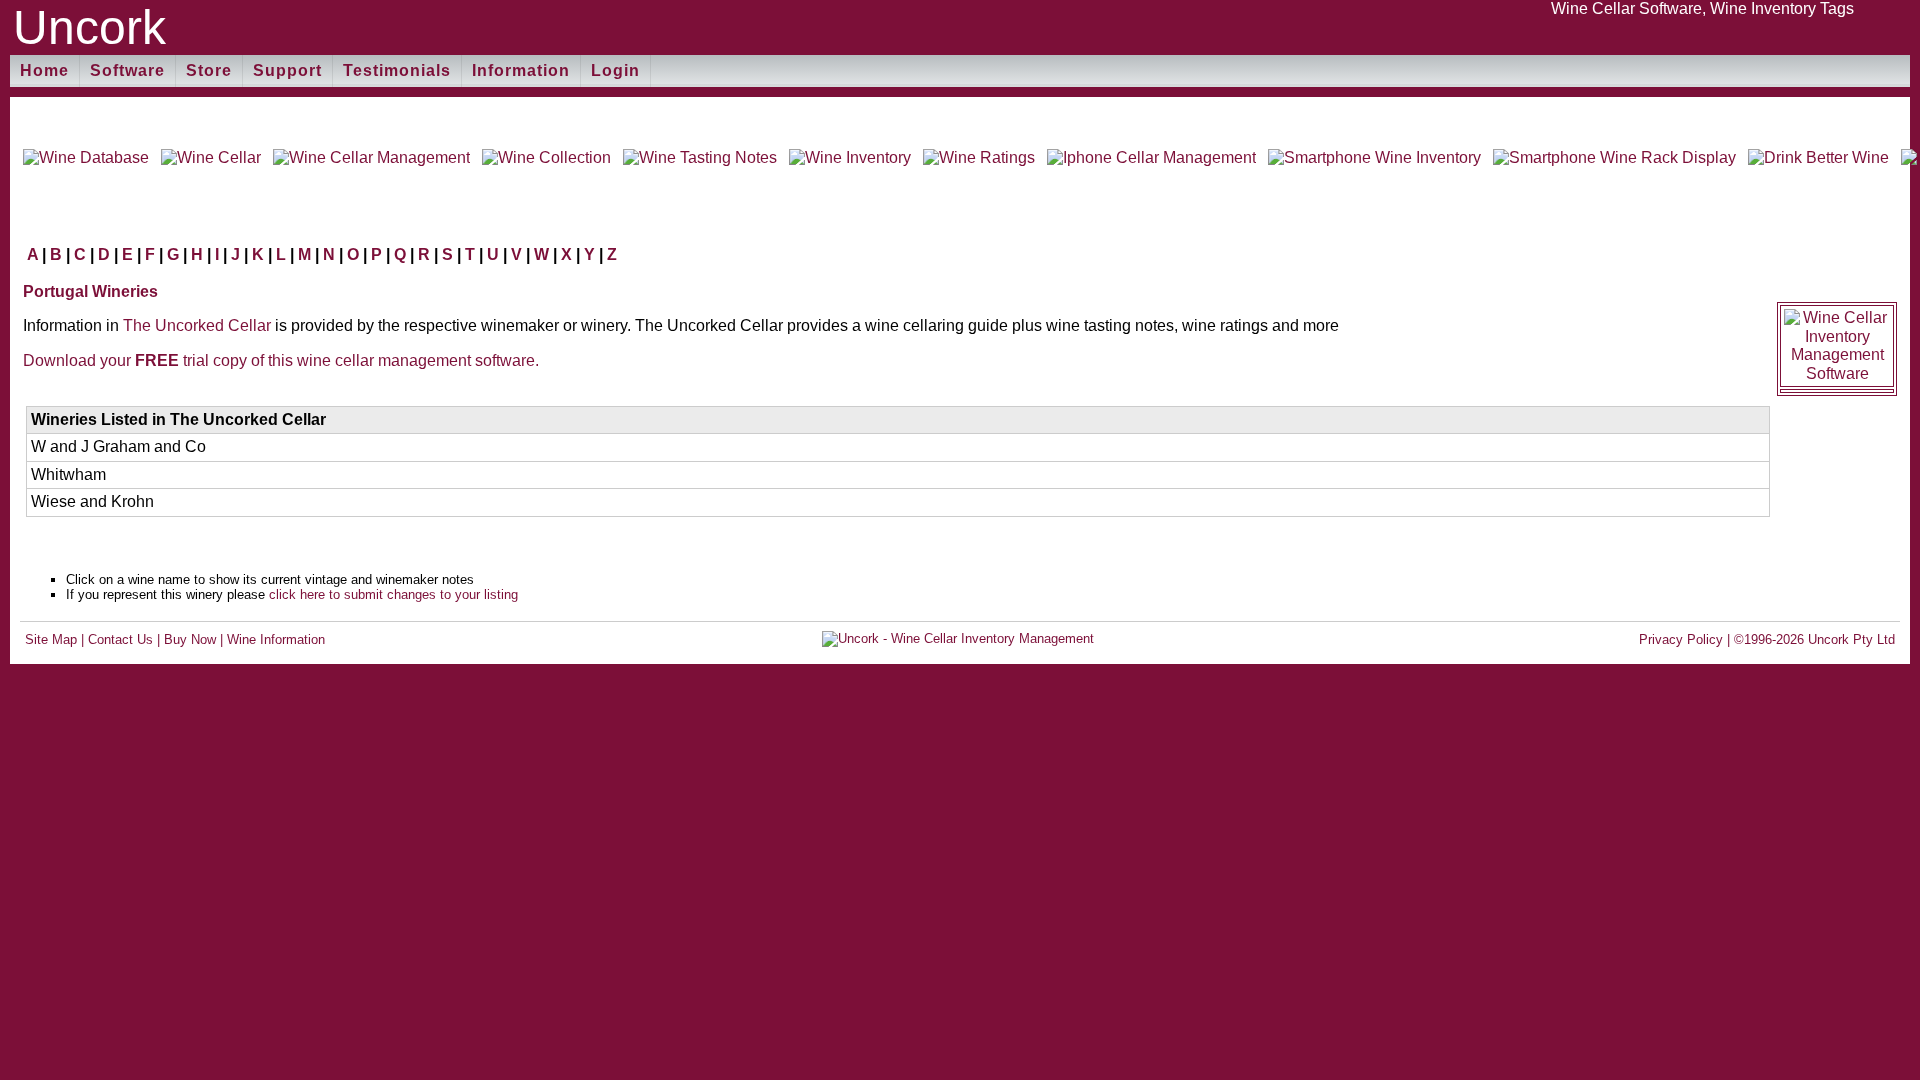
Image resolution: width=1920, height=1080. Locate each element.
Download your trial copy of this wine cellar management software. (281, 360)
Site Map (51, 639)
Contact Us (120, 639)
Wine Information (276, 639)
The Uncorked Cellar (197, 325)
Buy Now (190, 639)
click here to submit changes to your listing (393, 594)
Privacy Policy (1681, 639)
